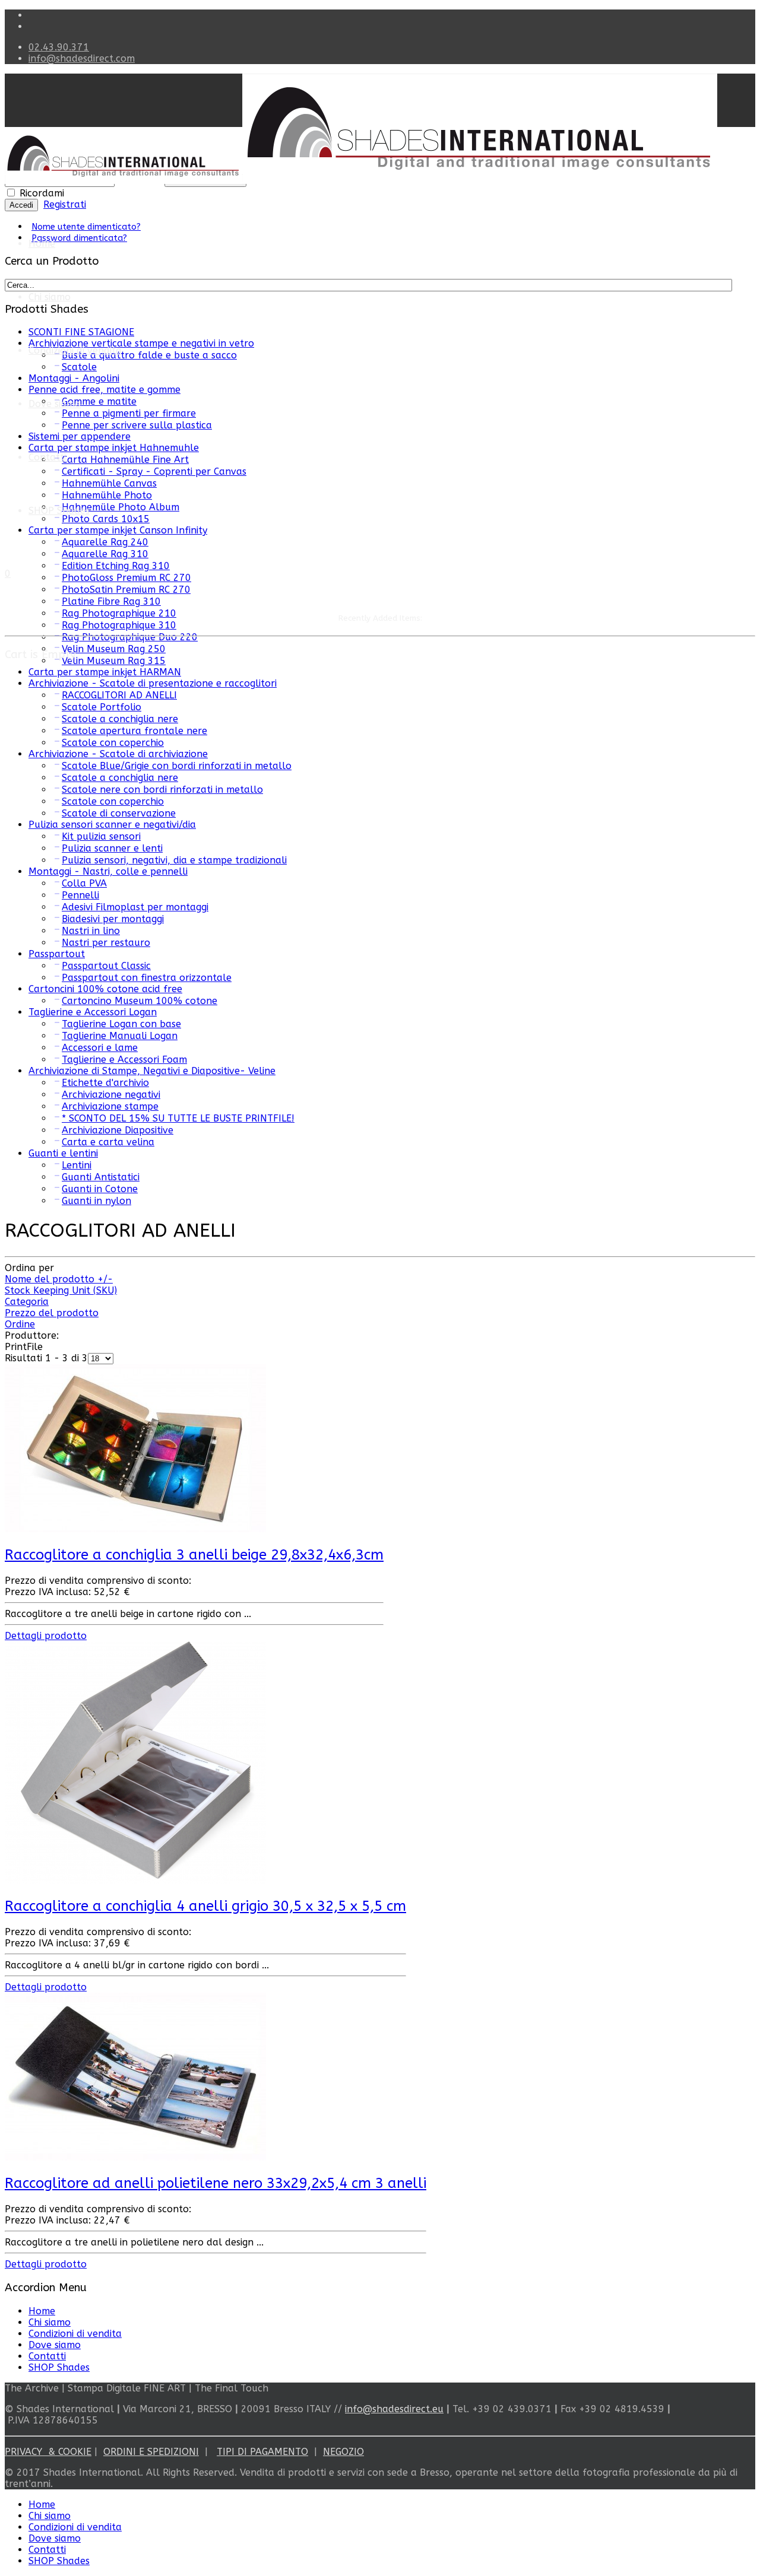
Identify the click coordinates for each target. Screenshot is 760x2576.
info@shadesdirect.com (82, 58)
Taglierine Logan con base (121, 1024)
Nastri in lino (91, 931)
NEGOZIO (343, 2452)
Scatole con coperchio (113, 743)
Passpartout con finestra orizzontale (147, 978)
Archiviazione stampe (110, 1106)
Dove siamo (55, 2345)
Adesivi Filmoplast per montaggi (135, 907)
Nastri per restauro (106, 943)
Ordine (20, 1324)
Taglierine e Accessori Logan (93, 1012)
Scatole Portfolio (102, 707)
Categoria (27, 1302)
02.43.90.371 (59, 47)
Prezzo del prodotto (52, 1313)
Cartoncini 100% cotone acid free (105, 989)
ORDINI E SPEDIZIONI (151, 2452)
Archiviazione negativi (111, 1095)
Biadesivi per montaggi (113, 919)
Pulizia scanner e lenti (112, 848)
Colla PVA (84, 883)
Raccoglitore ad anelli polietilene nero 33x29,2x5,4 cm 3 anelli (216, 2183)
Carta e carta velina (108, 1142)
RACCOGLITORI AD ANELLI (119, 695)
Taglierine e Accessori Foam (124, 1060)
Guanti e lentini (63, 1153)
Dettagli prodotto (46, 1636)
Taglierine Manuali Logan (120, 1036)
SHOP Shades (59, 511)
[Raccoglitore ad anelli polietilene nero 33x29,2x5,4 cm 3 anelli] (135, 2157)
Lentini (77, 1165)
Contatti (47, 457)
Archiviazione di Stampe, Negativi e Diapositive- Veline (152, 1071)
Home (42, 244)
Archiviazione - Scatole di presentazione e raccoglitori (153, 683)
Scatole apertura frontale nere (134, 731)
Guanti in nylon (96, 1201)
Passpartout (57, 954)
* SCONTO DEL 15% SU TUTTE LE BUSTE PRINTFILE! (178, 1118)
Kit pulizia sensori (101, 836)
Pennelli (80, 895)
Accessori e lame (100, 1048)
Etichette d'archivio (105, 1083)
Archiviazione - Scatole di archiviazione (118, 754)
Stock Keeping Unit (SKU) (61, 1290)
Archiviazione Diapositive (118, 1130)
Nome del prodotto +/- (59, 1279)
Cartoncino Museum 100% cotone (140, 1001)
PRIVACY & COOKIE (48, 2452)
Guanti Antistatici (101, 1177)
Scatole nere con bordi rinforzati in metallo (162, 790)
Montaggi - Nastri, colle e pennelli (108, 871)
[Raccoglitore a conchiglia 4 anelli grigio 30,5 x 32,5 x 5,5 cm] (135, 1881)
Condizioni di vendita (75, 350)
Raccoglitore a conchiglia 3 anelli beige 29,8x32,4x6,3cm (194, 1555)
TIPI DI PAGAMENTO (262, 2452)
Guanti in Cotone (100, 1189)
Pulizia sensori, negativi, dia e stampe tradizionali (174, 860)
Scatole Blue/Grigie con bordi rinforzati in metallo (177, 766)
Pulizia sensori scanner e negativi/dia (112, 825)
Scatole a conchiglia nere (120, 719)
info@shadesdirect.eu (394, 2409)
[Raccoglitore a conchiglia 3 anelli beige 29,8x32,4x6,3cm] (135, 1529)
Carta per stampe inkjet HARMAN (105, 672)
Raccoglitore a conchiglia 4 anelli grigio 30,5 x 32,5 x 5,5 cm (205, 1906)
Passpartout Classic (106, 966)
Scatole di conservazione (119, 813)
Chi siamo (50, 297)
